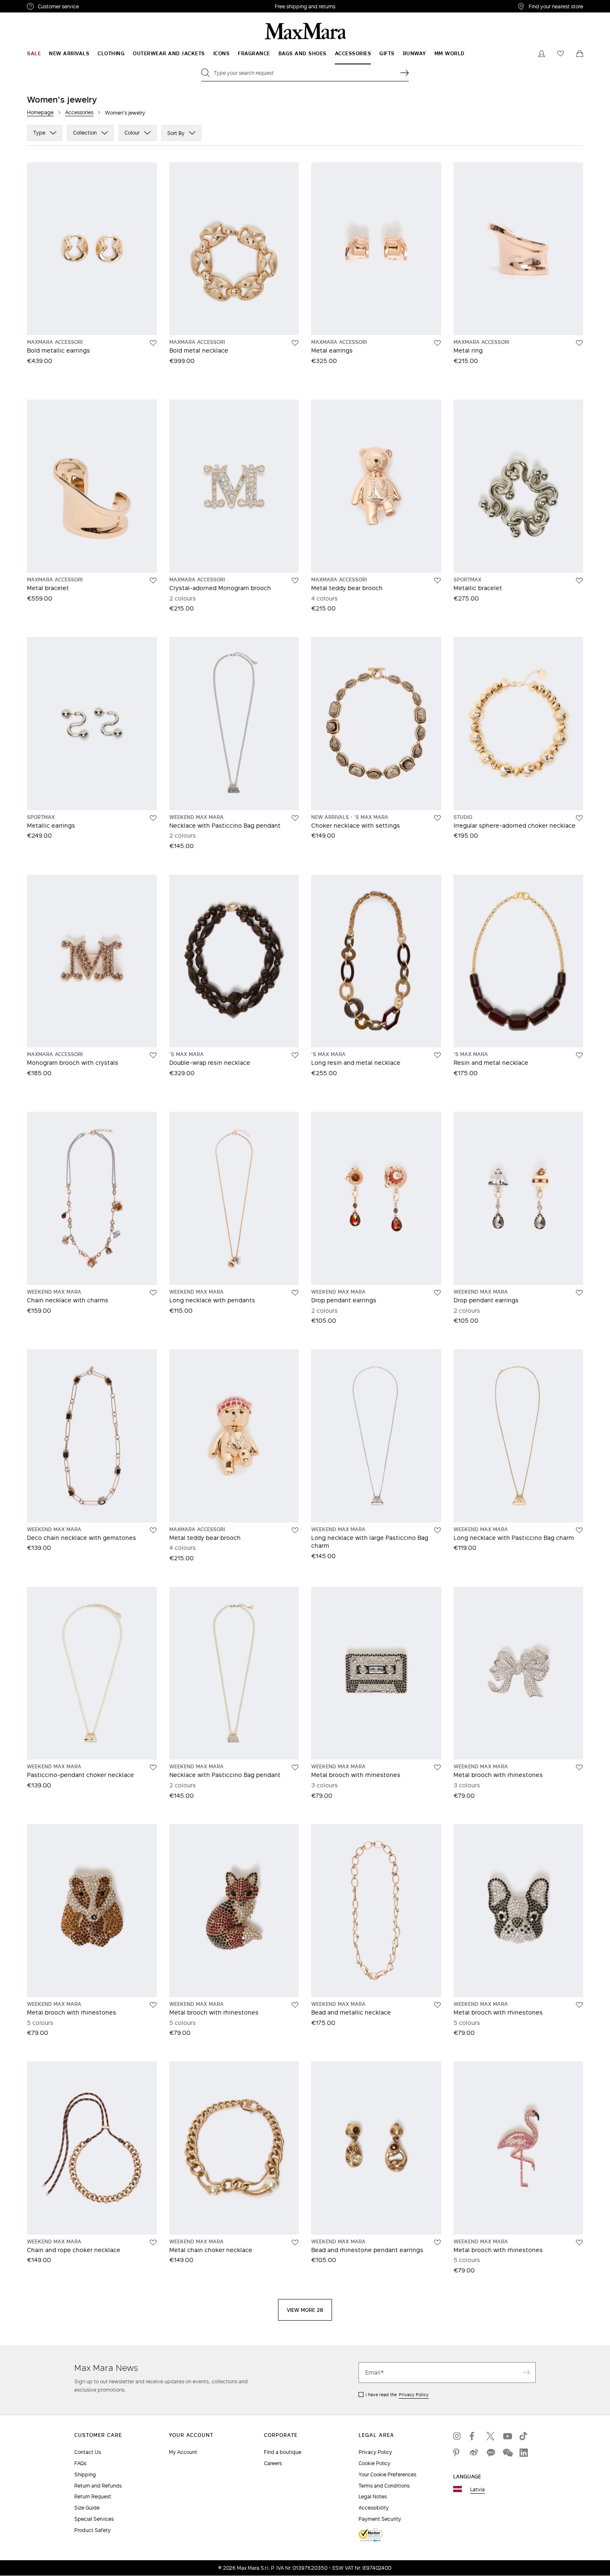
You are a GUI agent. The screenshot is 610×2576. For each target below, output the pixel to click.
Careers (273, 2463)
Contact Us (88, 2452)
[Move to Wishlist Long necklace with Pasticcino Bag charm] (579, 1530)
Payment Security (380, 2519)
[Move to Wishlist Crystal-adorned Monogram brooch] (295, 581)
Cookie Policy (375, 2463)
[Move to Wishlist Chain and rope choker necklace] (153, 2243)
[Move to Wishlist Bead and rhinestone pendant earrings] (437, 2243)
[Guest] (542, 54)
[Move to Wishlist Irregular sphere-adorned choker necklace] (579, 818)
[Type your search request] (405, 73)
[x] (490, 2436)
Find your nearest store (556, 6)
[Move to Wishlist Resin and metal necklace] (579, 1055)
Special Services (94, 2519)
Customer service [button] (94, 7)
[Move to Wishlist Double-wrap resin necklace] (295, 1055)
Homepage (40, 112)
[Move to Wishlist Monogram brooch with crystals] (153, 1055)
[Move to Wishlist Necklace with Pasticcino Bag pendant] (295, 818)
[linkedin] (524, 2453)
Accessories (79, 112)
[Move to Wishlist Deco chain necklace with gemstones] (153, 1530)
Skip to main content (31, 5)
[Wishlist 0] (561, 54)
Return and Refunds (98, 2486)
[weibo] (474, 2453)
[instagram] (457, 2436)
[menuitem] (34, 54)
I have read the (397, 2395)
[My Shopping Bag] (580, 54)
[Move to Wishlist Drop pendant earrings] (437, 1293)
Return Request (93, 2496)
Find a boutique (283, 2452)
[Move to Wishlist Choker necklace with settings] (437, 818)
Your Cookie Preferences (387, 2474)
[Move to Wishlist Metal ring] (579, 343)
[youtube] (507, 2436)
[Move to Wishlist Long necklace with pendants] (295, 1293)
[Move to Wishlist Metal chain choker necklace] (295, 2243)
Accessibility (374, 2508)
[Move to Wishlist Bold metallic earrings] (153, 343)
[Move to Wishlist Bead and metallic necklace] (437, 2005)
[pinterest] (457, 2453)
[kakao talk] (490, 2453)
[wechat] (507, 2453)
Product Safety (93, 2530)
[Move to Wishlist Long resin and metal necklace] (437, 1055)
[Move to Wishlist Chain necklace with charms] (153, 1293)
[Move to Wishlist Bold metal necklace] (295, 343)
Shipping (85, 2474)
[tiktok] (524, 2436)
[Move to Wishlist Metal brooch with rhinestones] (437, 1767)
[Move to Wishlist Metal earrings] (437, 343)
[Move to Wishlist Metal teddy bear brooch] (437, 581)
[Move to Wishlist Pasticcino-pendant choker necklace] (153, 1767)
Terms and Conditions (384, 2486)
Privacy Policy (414, 2395)
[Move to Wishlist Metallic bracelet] (579, 581)
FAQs (80, 2463)
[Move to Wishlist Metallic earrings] (153, 818)
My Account (183, 2452)
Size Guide (87, 2508)
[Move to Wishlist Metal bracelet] (153, 581)
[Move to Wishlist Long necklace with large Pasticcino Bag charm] (437, 1530)
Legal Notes (373, 2496)
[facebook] (474, 2436)
